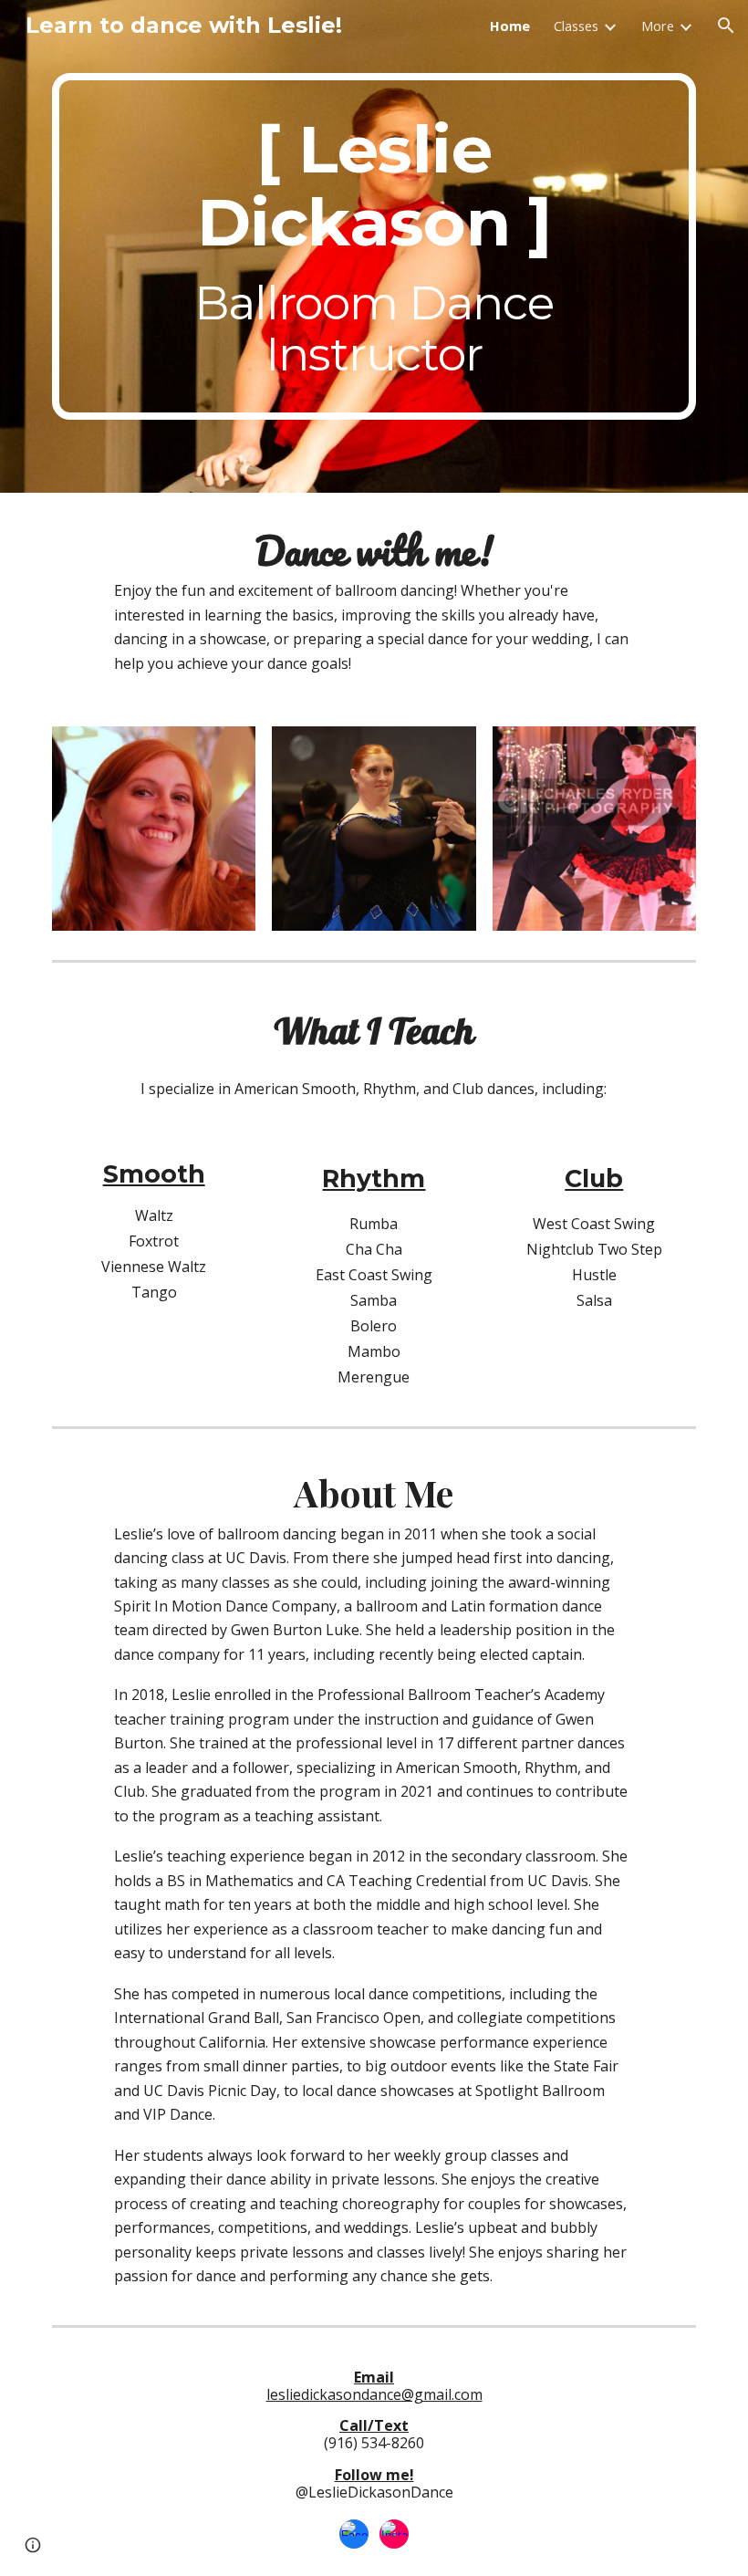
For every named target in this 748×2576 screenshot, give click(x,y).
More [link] (658, 26)
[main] (374, 246)
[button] (726, 26)
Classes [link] (576, 26)
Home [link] (510, 26)
